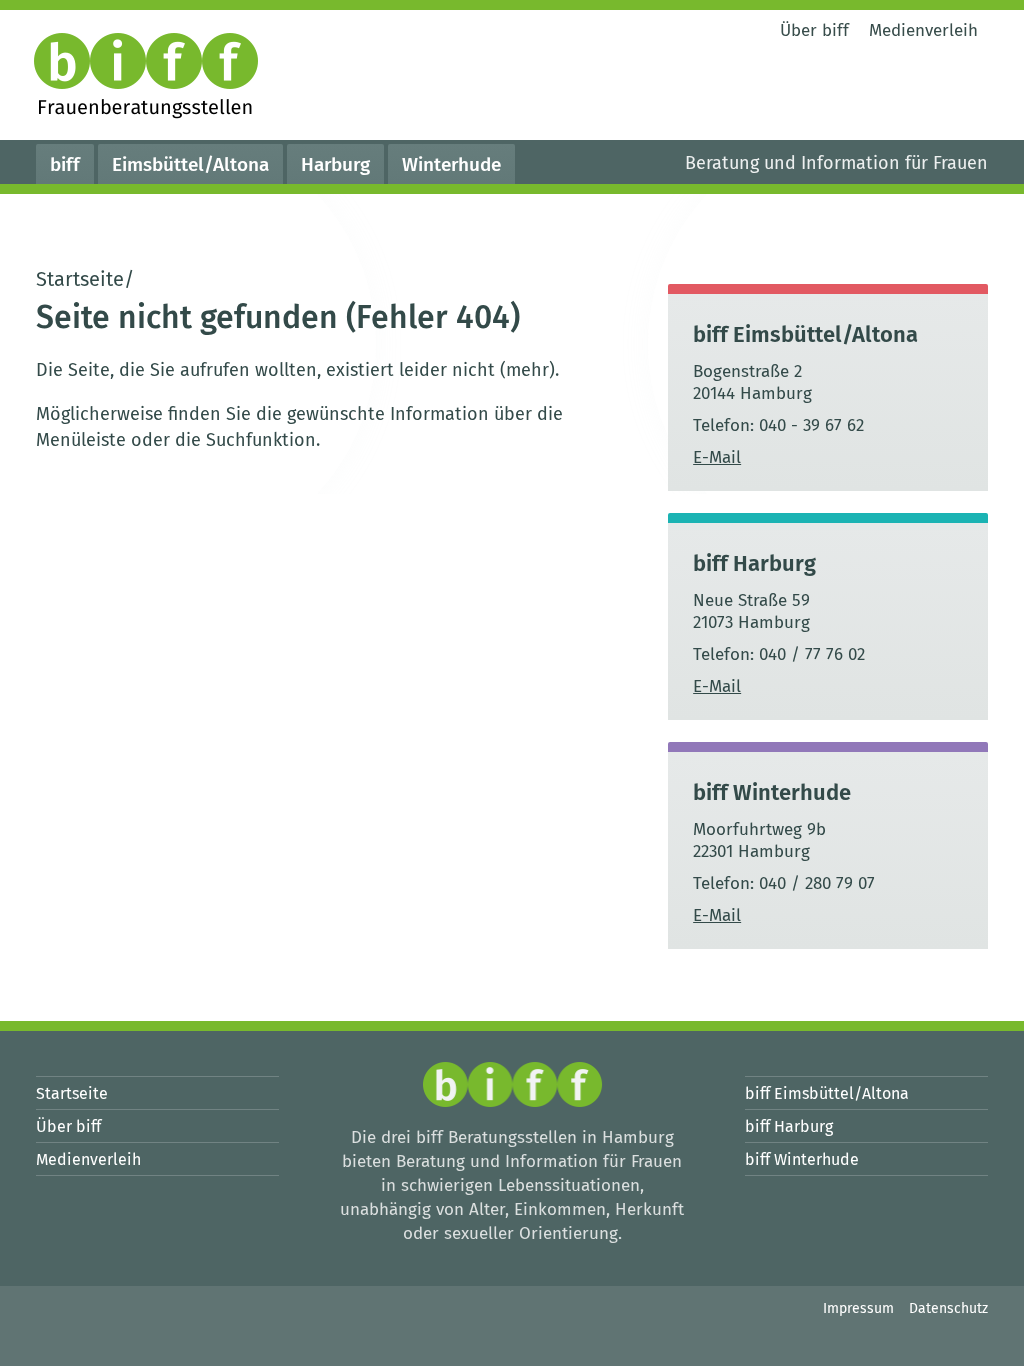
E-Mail (717, 457)
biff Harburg (754, 563)
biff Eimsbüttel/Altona (805, 334)
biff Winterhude (772, 792)
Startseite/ (85, 279)
